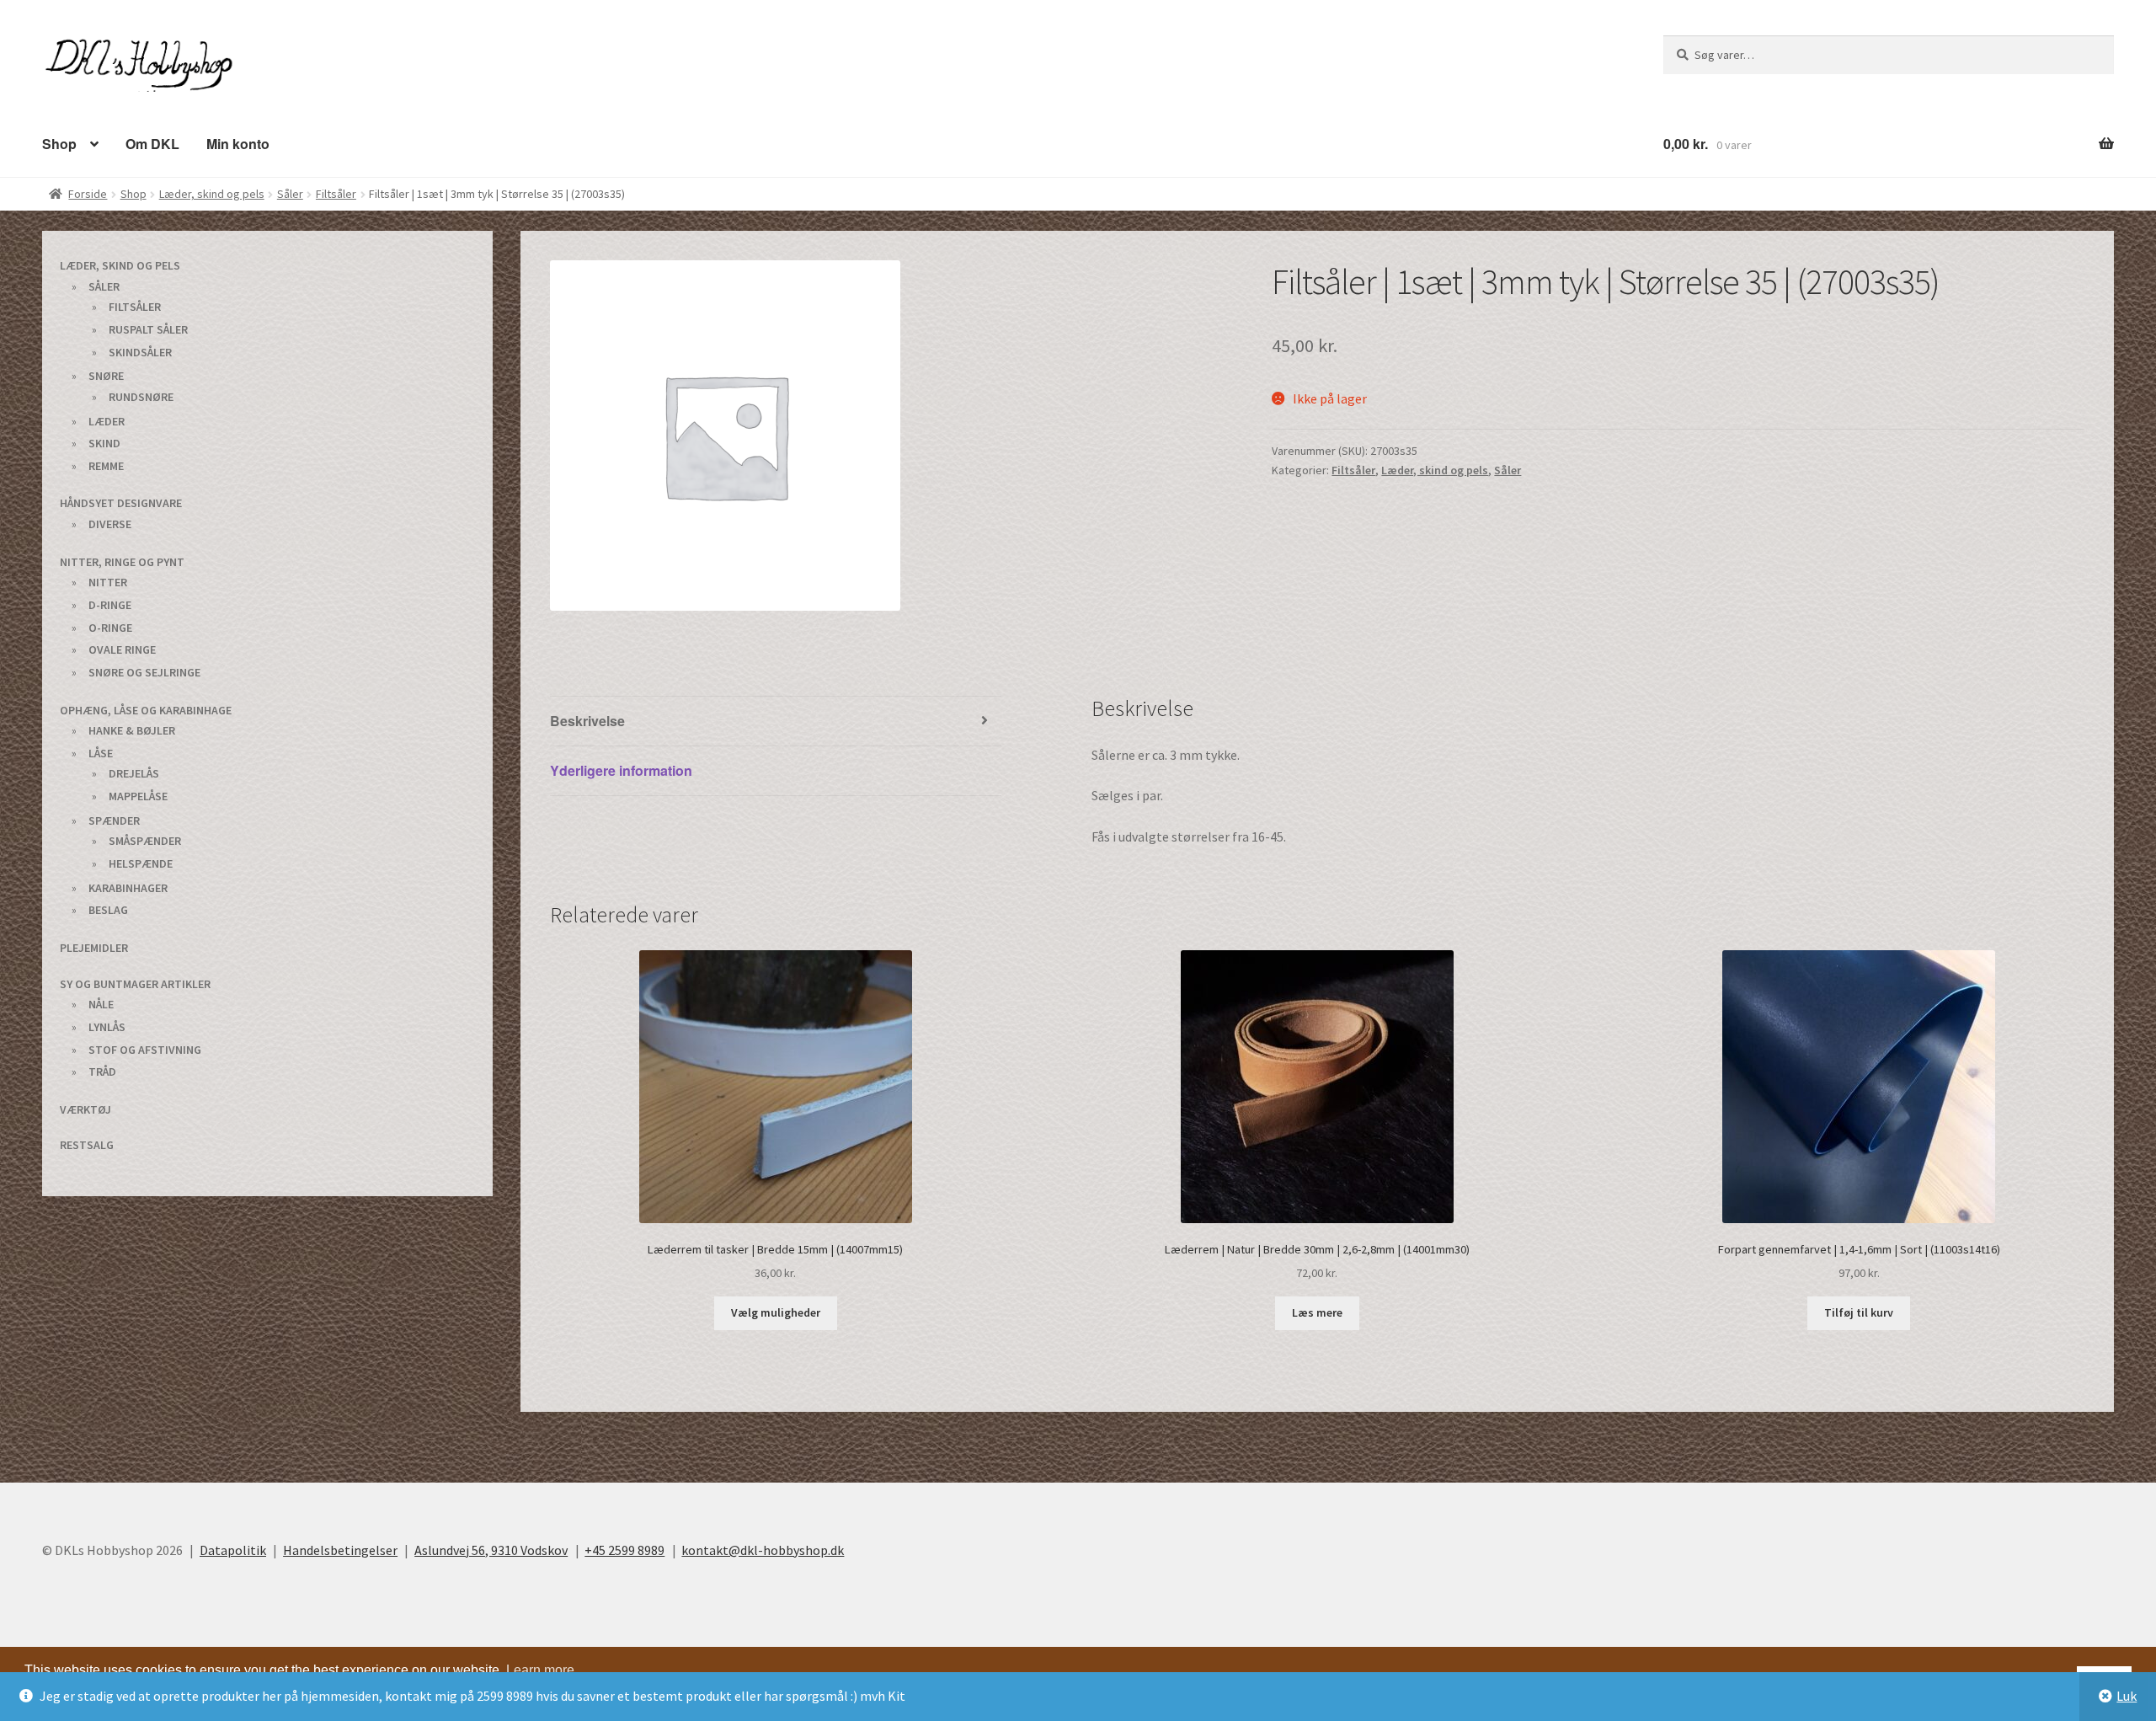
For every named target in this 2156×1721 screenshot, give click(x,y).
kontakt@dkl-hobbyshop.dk (763, 1549)
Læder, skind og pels (212, 193)
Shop (58, 143)
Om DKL (146, 143)
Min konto (227, 143)
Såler (290, 193)
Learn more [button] (540, 1669)
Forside (88, 193)
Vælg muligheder (776, 1312)
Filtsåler (336, 193)
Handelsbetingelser (340, 1549)
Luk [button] (2127, 1696)
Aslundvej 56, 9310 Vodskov (491, 1549)
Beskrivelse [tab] (586, 719)
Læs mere (1317, 1312)
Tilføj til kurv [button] (1859, 1312)
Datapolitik (233, 1549)
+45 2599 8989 (624, 1549)
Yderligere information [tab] (620, 769)
